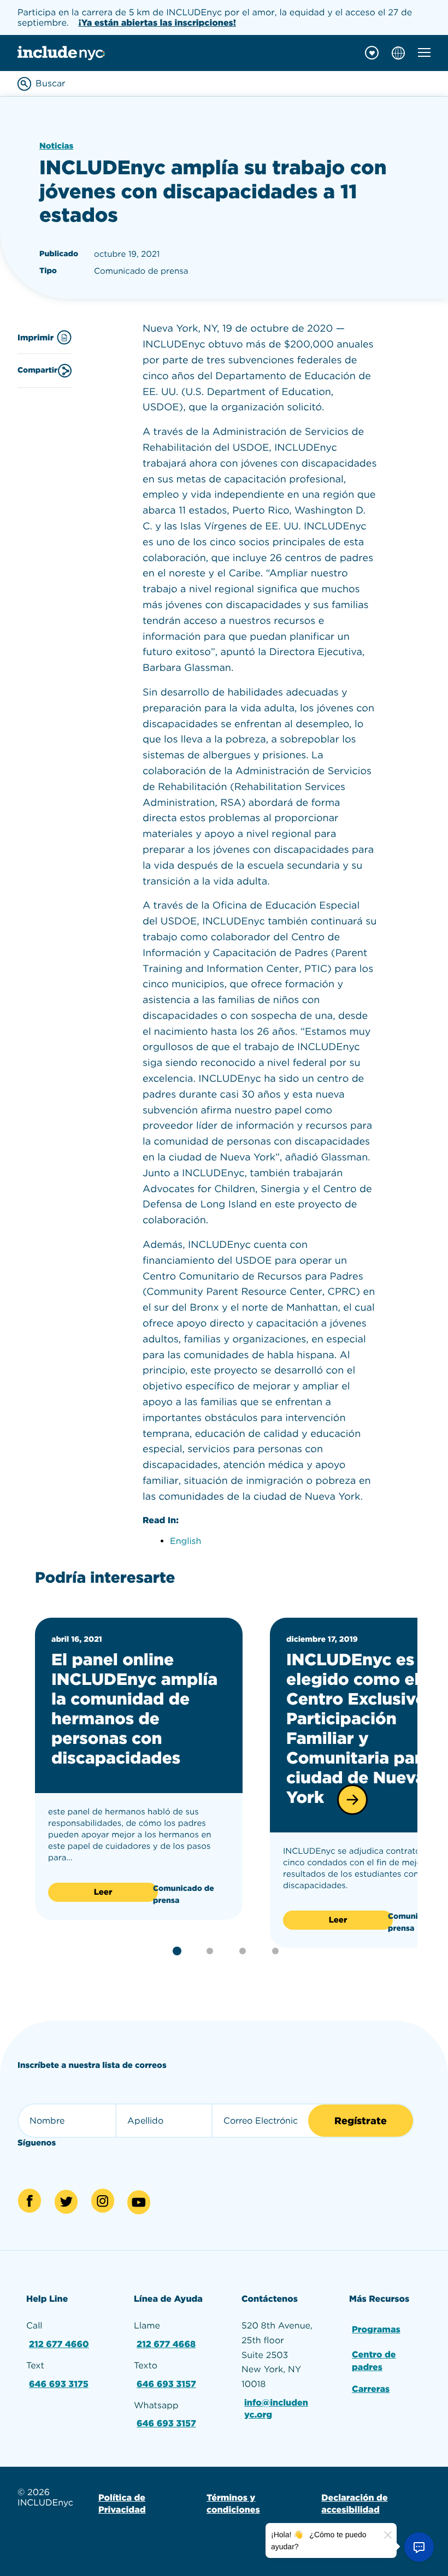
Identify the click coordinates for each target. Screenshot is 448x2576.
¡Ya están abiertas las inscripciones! (158, 23)
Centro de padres (374, 2360)
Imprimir (36, 338)
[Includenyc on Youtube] (139, 2202)
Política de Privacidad (122, 2504)
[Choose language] (398, 53)
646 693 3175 (59, 2384)
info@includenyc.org (276, 2409)
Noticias (56, 146)
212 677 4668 (166, 2344)
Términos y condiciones (233, 2504)
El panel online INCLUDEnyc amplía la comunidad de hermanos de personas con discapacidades (134, 1709)
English (185, 1541)
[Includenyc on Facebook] (30, 2201)
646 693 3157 (166, 2384)
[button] (352, 1800)
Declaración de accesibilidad (354, 2504)
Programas (376, 2329)
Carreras (371, 2389)
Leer (103, 1892)
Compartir (37, 370)
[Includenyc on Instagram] (103, 2201)
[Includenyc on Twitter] (66, 2202)
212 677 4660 (59, 2344)
